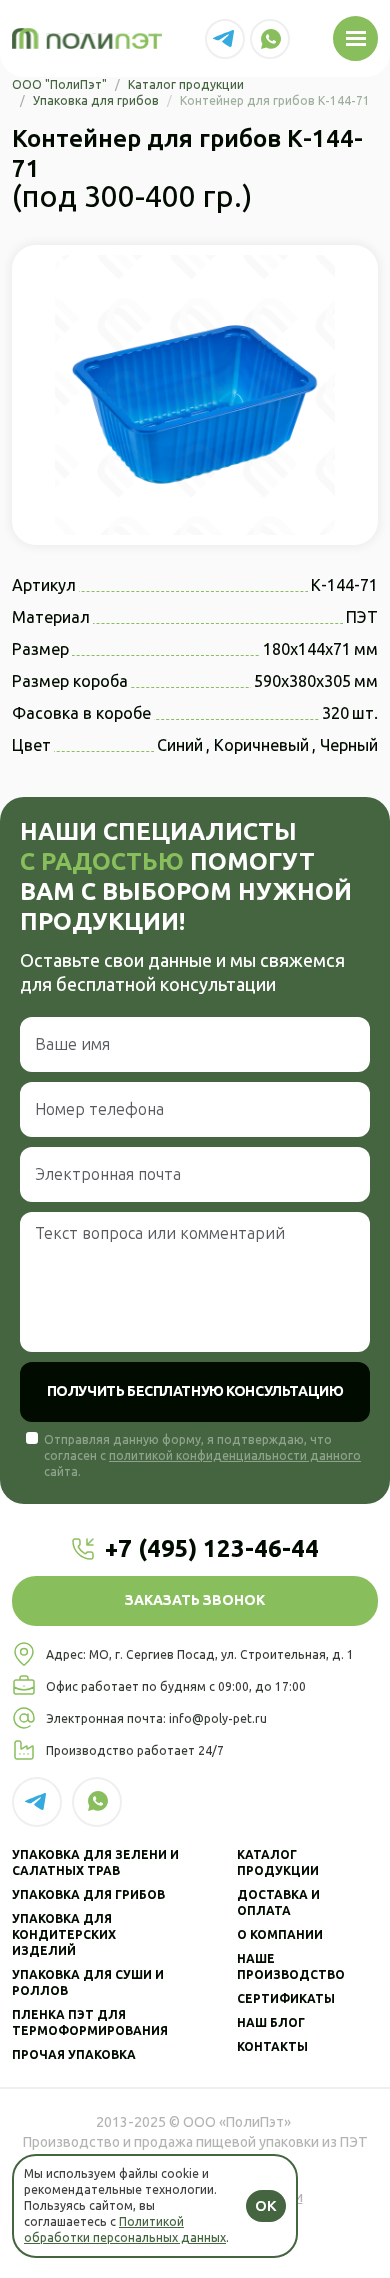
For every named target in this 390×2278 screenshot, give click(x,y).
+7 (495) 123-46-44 (212, 1548)
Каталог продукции (186, 85)
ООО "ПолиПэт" (59, 85)
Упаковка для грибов (96, 101)
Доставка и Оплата (278, 1903)
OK (266, 2206)
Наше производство (291, 1967)
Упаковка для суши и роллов (88, 1983)
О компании (280, 1935)
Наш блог (271, 2023)
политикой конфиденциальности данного (235, 1456)
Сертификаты (286, 1999)
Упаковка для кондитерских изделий (64, 1935)
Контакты (272, 2047)
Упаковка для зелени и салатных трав (95, 1863)
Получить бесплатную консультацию (195, 1391)
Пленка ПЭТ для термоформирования (90, 2023)
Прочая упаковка (74, 2055)
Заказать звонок (195, 1600)
